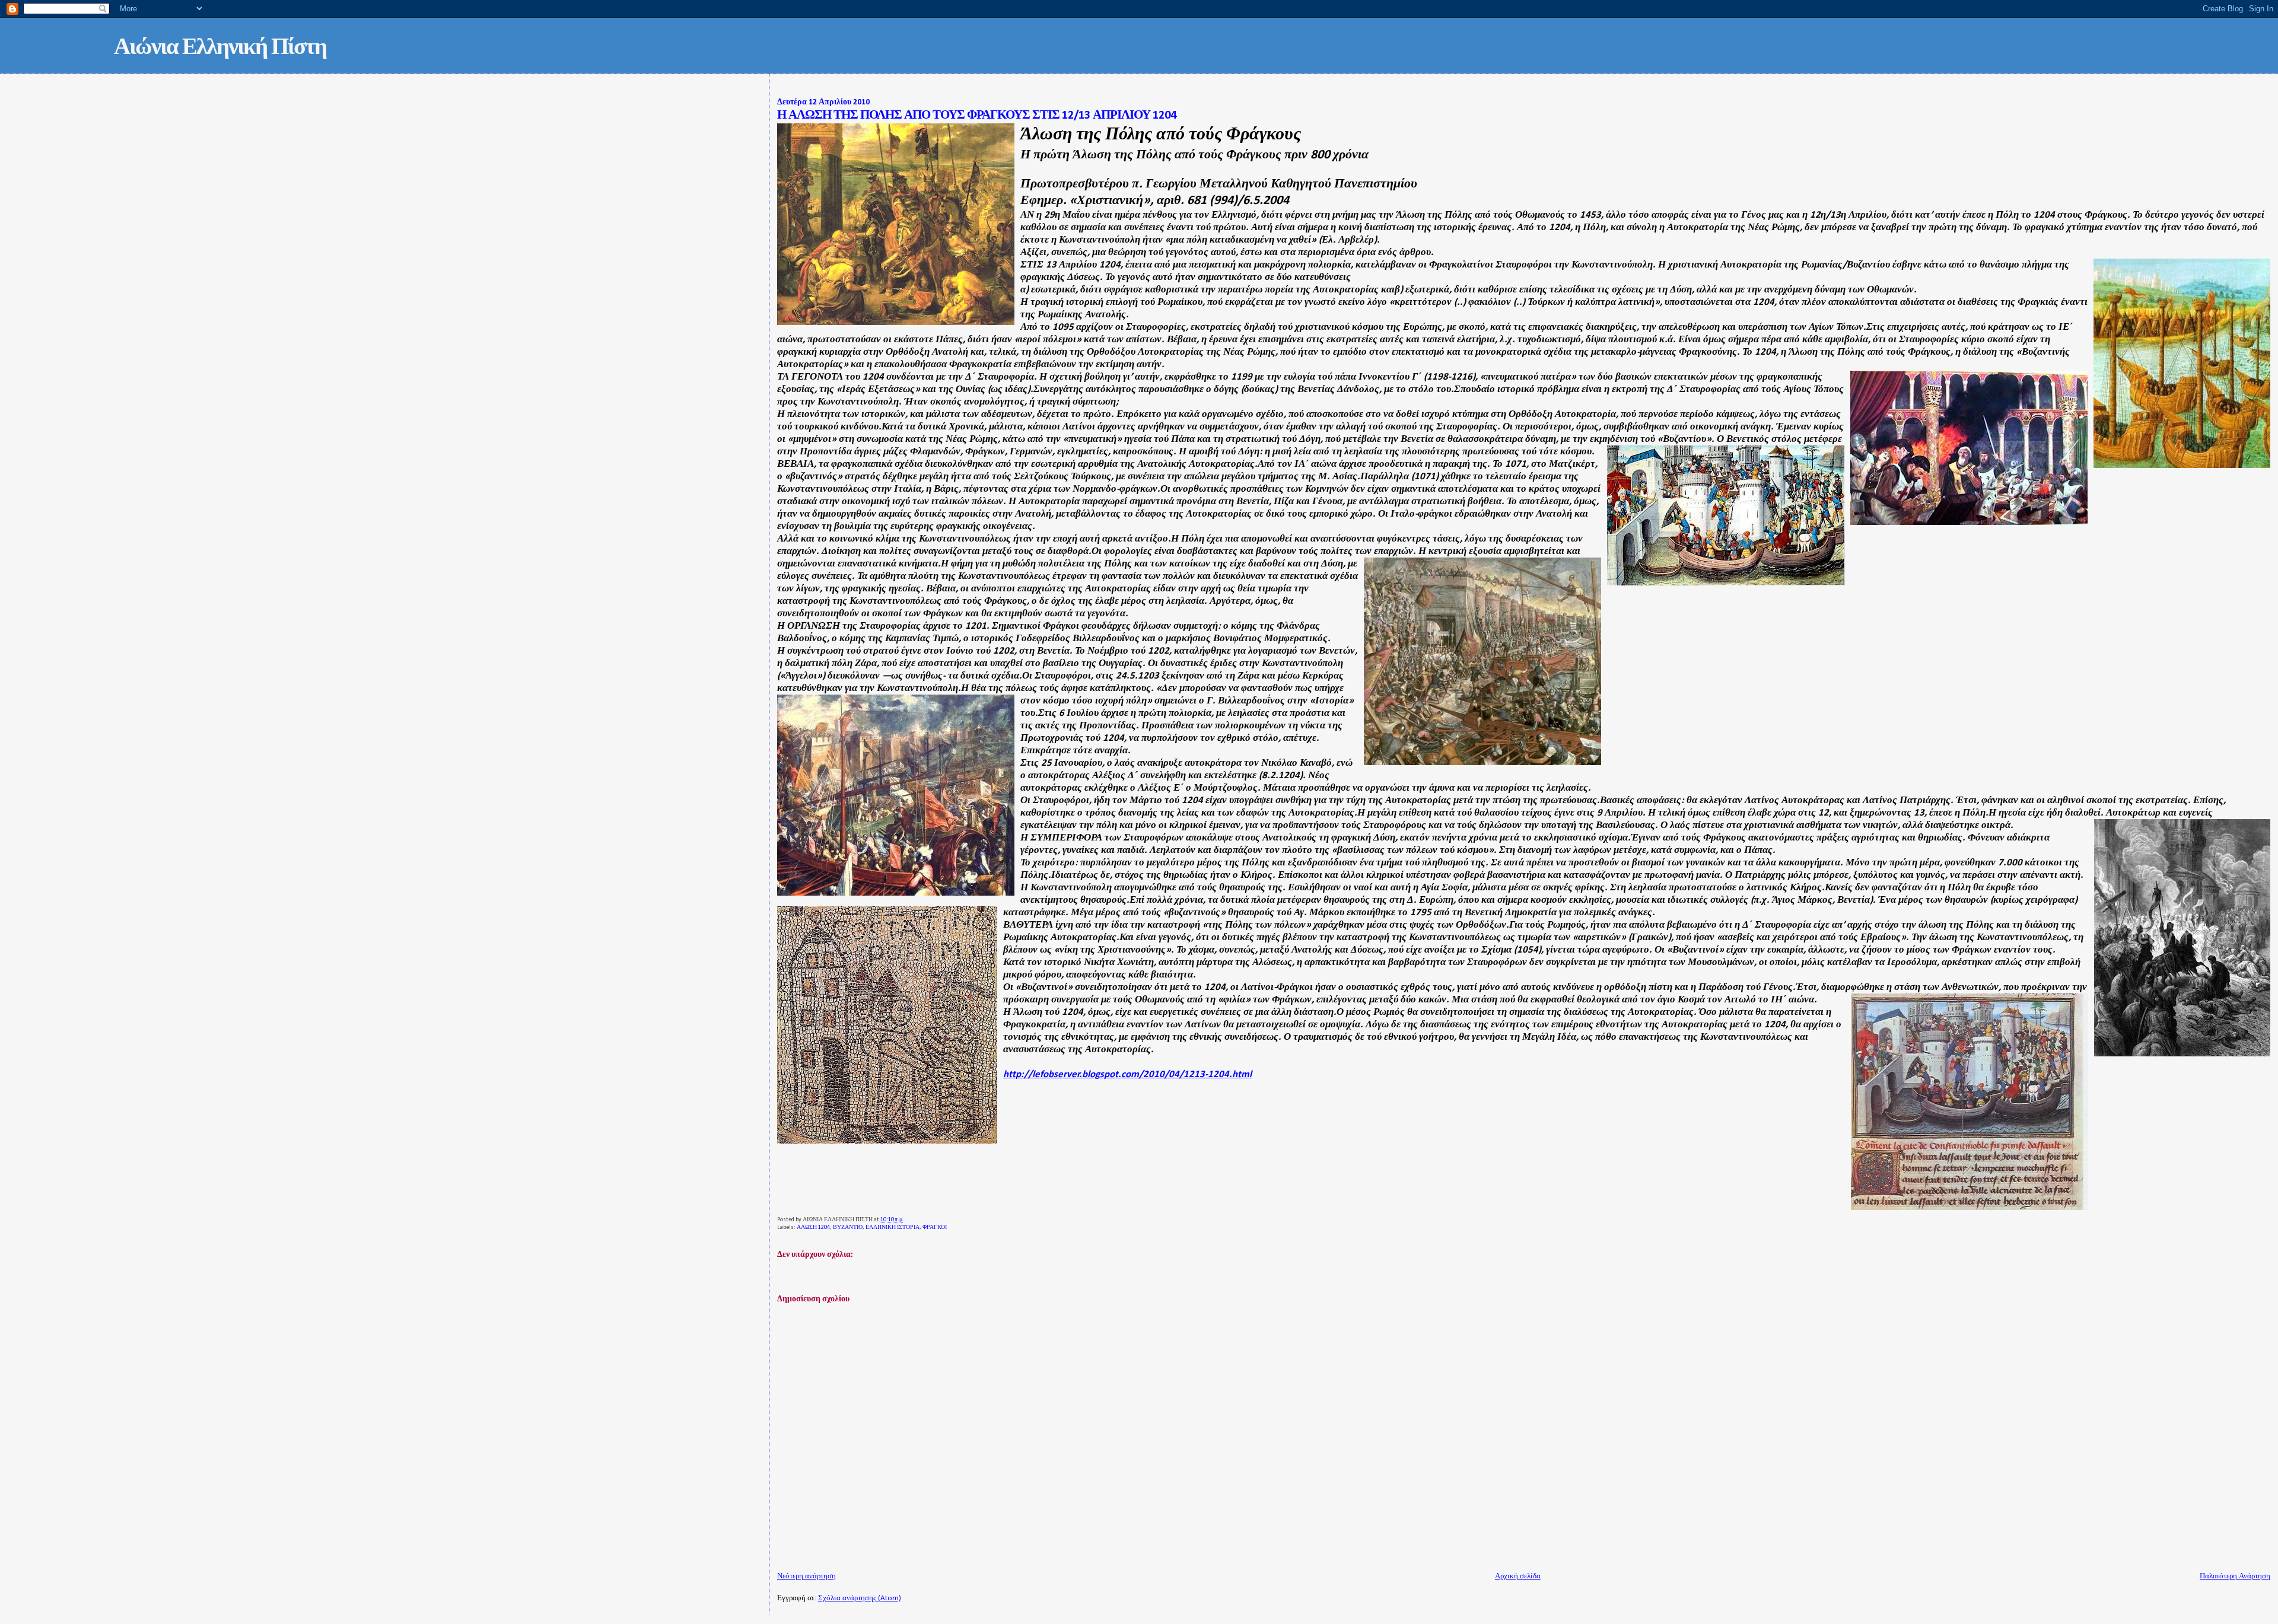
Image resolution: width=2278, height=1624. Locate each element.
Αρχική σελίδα (1518, 1576)
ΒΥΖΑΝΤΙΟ (848, 1227)
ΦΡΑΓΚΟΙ (935, 1227)
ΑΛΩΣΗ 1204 (813, 1227)
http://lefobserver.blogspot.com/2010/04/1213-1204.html (1127, 1074)
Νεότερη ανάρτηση (806, 1576)
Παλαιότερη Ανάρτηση (2235, 1576)
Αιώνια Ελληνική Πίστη (220, 48)
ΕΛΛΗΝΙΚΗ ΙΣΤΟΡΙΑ (893, 1227)
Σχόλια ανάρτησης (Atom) (860, 1598)
